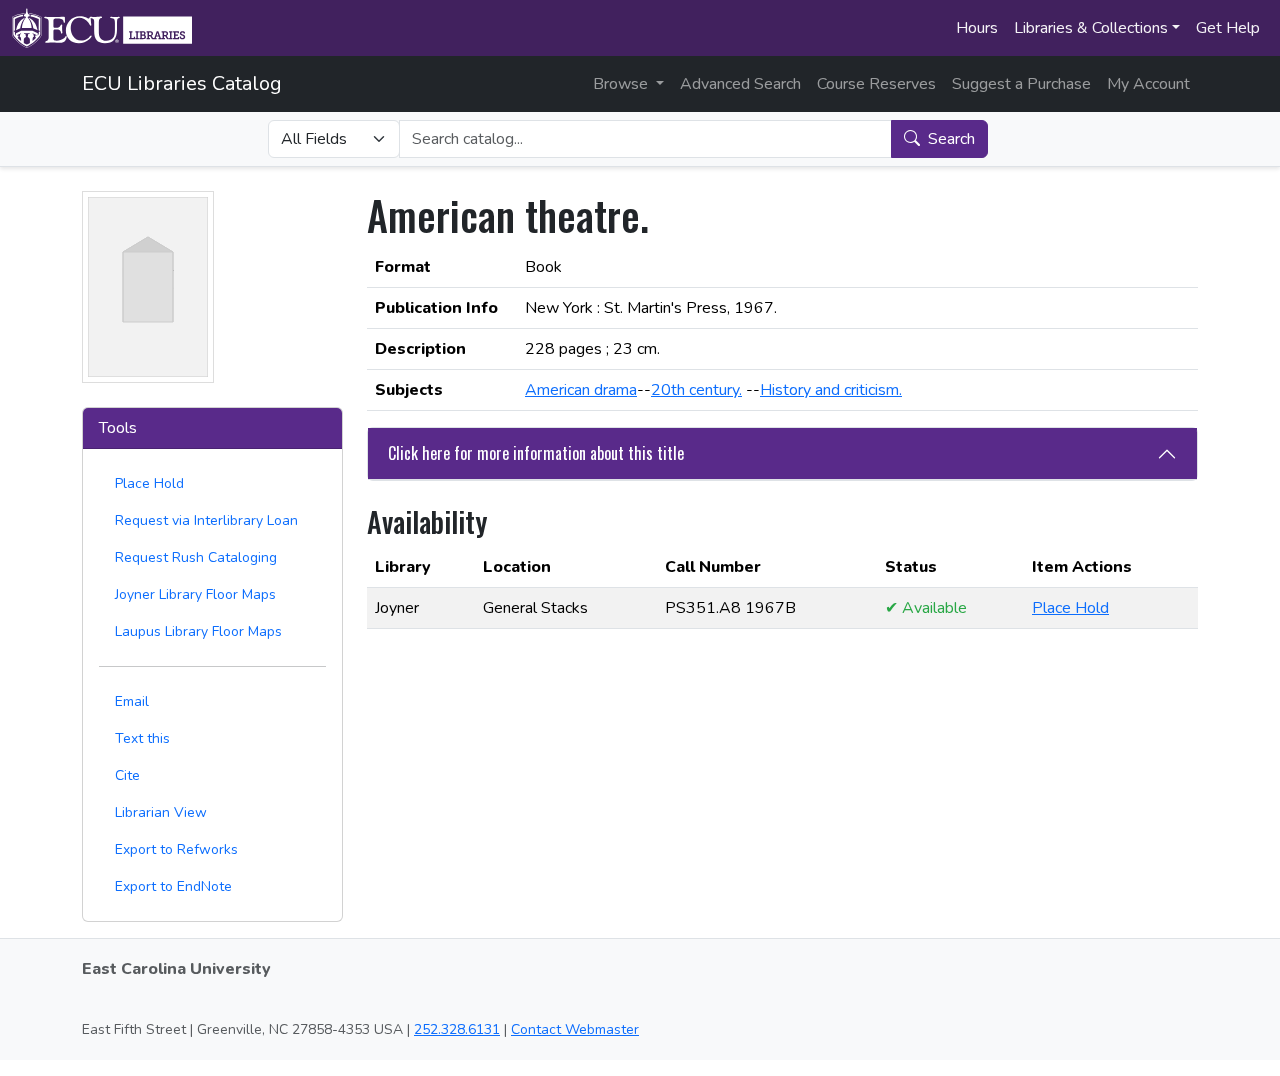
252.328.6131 (457, 1029)
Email (132, 701)
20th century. (696, 390)
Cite (127, 775)
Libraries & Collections (1091, 28)
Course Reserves (876, 84)
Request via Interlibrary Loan (206, 520)
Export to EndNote (173, 886)
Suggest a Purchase (1021, 84)
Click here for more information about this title (536, 453)
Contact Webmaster (575, 1029)
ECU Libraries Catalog (182, 83)
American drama (581, 390)
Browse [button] (622, 84)
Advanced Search (740, 84)
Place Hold (149, 483)
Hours (977, 28)
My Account (1148, 84)
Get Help (1228, 28)
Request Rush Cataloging (196, 557)
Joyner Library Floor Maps (195, 594)
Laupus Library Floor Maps (198, 631)
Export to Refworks (176, 849)
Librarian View (161, 812)
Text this (142, 738)
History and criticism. (831, 390)
